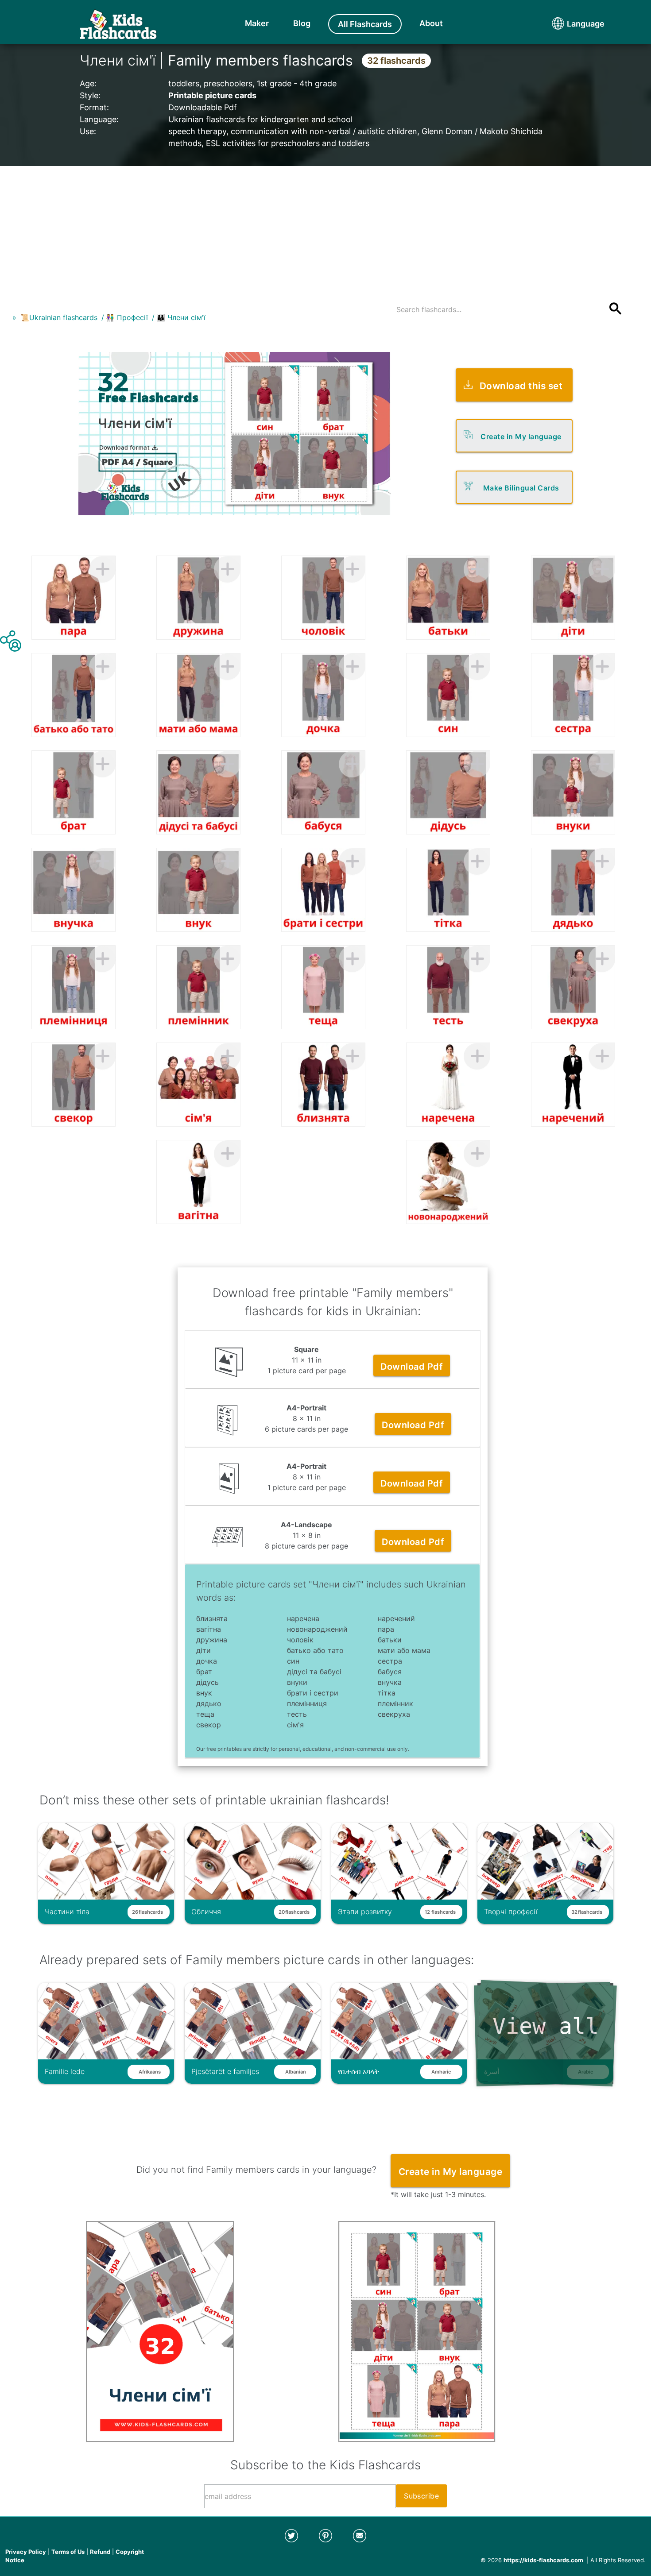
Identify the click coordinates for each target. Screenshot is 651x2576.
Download (412, 1367)
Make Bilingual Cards (521, 488)
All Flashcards (365, 24)
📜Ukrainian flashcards (59, 317)
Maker (257, 23)
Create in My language (521, 436)
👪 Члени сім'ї (181, 317)
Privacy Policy (26, 2552)
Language (569, 24)
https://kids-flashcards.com (543, 2560)
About (431, 23)
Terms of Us (68, 2552)
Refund (100, 2552)
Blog (302, 23)
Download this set (521, 386)
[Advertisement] (325, 228)
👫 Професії (127, 317)
